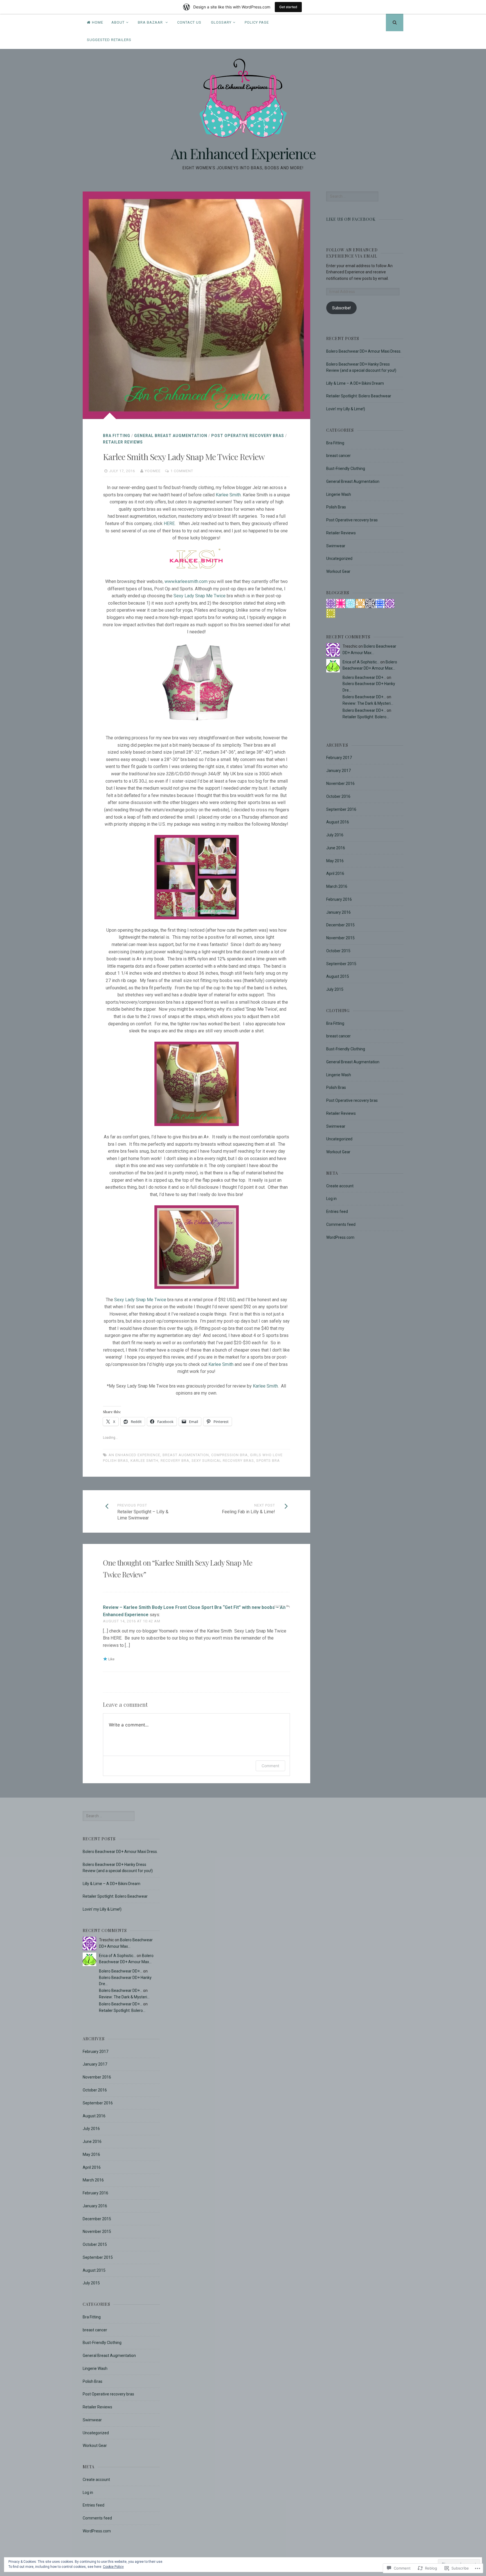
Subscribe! (341, 308)
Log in (331, 1199)
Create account (340, 1186)
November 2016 (340, 783)
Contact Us (189, 22)
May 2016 (335, 861)
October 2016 (338, 796)
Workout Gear (338, 571)
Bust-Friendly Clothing (346, 469)
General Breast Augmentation (171, 436)
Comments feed (341, 1224)
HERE (169, 523)
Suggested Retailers (109, 40)
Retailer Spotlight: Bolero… (366, 717)
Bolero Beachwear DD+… (364, 677)
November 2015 (340, 938)
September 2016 (341, 809)
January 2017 (338, 771)
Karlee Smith (228, 495)
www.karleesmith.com (186, 581)
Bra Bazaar (151, 22)
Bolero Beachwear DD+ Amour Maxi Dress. (364, 351)
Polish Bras (336, 507)
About (118, 22)
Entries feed (337, 1212)
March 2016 (337, 886)
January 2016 (338, 912)
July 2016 (335, 835)
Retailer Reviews (123, 442)
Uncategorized (339, 559)
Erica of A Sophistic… (361, 662)
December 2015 (340, 925)
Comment (270, 1766)
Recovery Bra (175, 1461)
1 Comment (182, 471)
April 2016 (335, 873)
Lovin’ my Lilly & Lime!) (346, 409)
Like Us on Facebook (351, 219)
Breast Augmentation (186, 1455)
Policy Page (257, 22)
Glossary (221, 22)
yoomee (153, 471)
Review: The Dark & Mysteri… (368, 703)
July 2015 (335, 989)
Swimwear (336, 546)
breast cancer (338, 456)
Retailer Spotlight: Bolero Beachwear (359, 396)
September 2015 (341, 964)
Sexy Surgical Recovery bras (223, 1461)
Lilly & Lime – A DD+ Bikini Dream (355, 383)
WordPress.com (340, 1237)
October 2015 (338, 951)
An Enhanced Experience (243, 153)
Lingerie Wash (339, 494)
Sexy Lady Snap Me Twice (200, 596)
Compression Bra (229, 1455)
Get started (288, 7)
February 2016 (339, 899)
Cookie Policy (113, 2567)
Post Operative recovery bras (248, 436)
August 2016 (338, 822)
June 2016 (336, 848)
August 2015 (338, 976)
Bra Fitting (117, 436)
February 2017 (339, 758)
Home (98, 22)
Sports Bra (268, 1461)
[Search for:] (352, 196)
